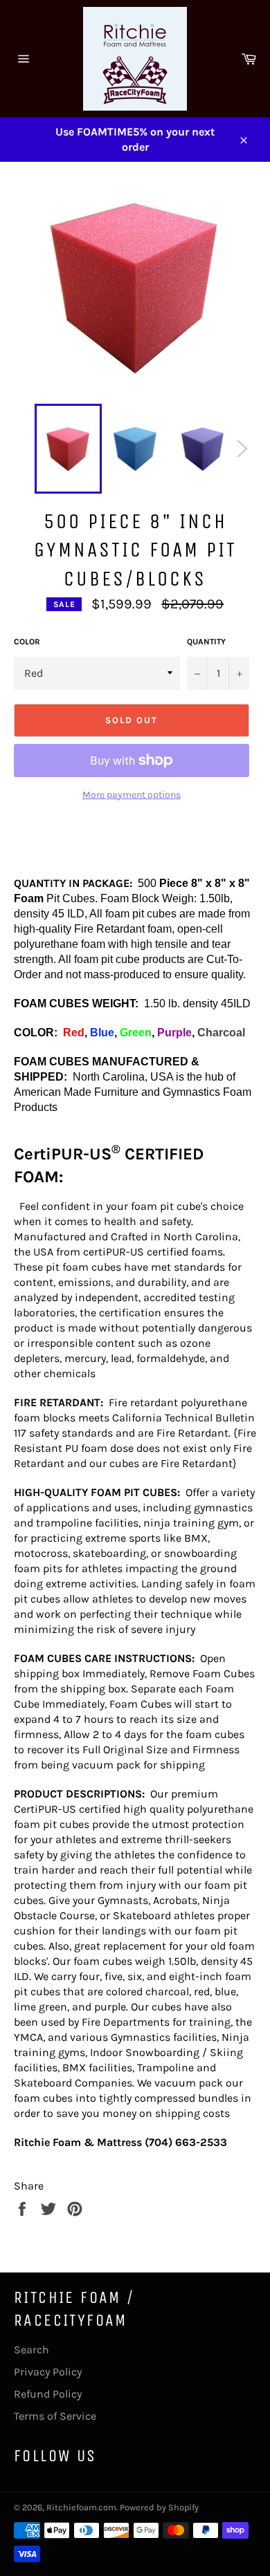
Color (27, 642)
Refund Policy (48, 2394)
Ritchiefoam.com (81, 2507)
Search (31, 2350)
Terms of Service (55, 2416)
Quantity (206, 642)
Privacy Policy (48, 2372)
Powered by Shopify (159, 2507)
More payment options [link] (132, 795)
